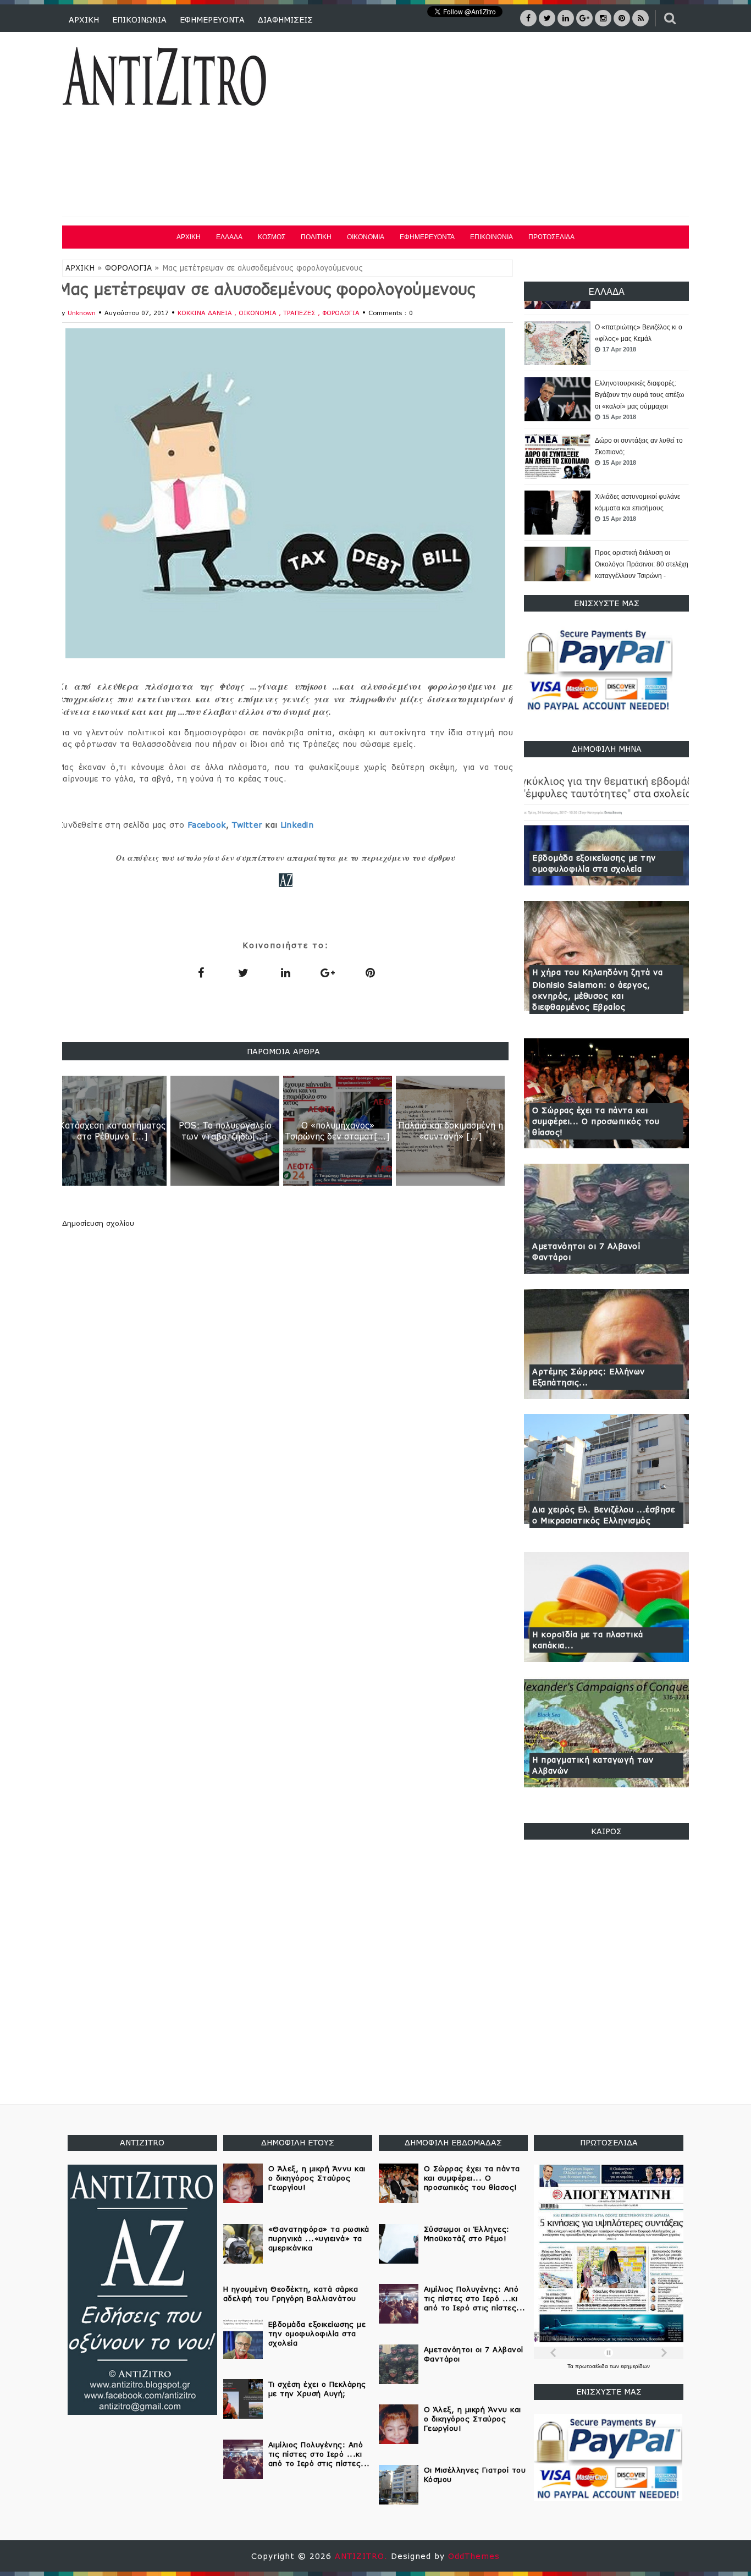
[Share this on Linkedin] (285, 972)
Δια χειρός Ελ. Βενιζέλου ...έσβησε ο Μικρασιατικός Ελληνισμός (603, 1515)
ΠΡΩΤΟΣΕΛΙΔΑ (551, 237)
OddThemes (474, 2556)
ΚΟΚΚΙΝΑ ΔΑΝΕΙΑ (206, 313)
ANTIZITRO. (363, 2556)
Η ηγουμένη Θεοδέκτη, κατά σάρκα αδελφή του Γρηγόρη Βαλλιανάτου (291, 2294)
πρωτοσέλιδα (592, 2366)
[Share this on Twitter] (243, 972)
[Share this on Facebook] (201, 972)
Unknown (82, 313)
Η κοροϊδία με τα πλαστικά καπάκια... (588, 1640)
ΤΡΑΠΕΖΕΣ (300, 313)
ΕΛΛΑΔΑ (229, 237)
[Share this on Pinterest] (370, 972)
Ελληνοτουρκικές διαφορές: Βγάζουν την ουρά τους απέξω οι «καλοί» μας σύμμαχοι (639, 339)
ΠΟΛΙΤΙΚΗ (316, 237)
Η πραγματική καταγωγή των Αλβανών (593, 1765)
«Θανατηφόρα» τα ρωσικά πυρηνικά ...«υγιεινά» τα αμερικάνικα (319, 2238)
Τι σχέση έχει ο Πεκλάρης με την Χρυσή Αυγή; (317, 2389)
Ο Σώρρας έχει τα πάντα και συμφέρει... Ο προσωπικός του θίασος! (596, 1121)
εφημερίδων (635, 2366)
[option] (606, 344)
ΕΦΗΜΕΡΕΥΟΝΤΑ (212, 20)
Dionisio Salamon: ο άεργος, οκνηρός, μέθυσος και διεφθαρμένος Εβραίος (591, 996)
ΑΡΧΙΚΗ (84, 20)
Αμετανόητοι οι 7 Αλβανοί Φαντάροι (586, 1251)
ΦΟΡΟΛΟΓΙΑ (128, 268)
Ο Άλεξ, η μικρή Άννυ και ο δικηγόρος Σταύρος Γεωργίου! (317, 2178)
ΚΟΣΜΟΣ (272, 237)
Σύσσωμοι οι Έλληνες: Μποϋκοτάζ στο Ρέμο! (467, 2234)
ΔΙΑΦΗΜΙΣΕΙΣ (285, 20)
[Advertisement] (490, 126)
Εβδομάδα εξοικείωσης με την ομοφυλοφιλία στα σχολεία (594, 863)
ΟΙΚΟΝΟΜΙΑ (366, 237)
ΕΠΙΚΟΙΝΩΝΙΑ (139, 20)
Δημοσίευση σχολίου (98, 1223)
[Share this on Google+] (328, 972)
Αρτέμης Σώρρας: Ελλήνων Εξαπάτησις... (589, 1377)
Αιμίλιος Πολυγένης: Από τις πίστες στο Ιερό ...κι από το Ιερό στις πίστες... (319, 2454)
